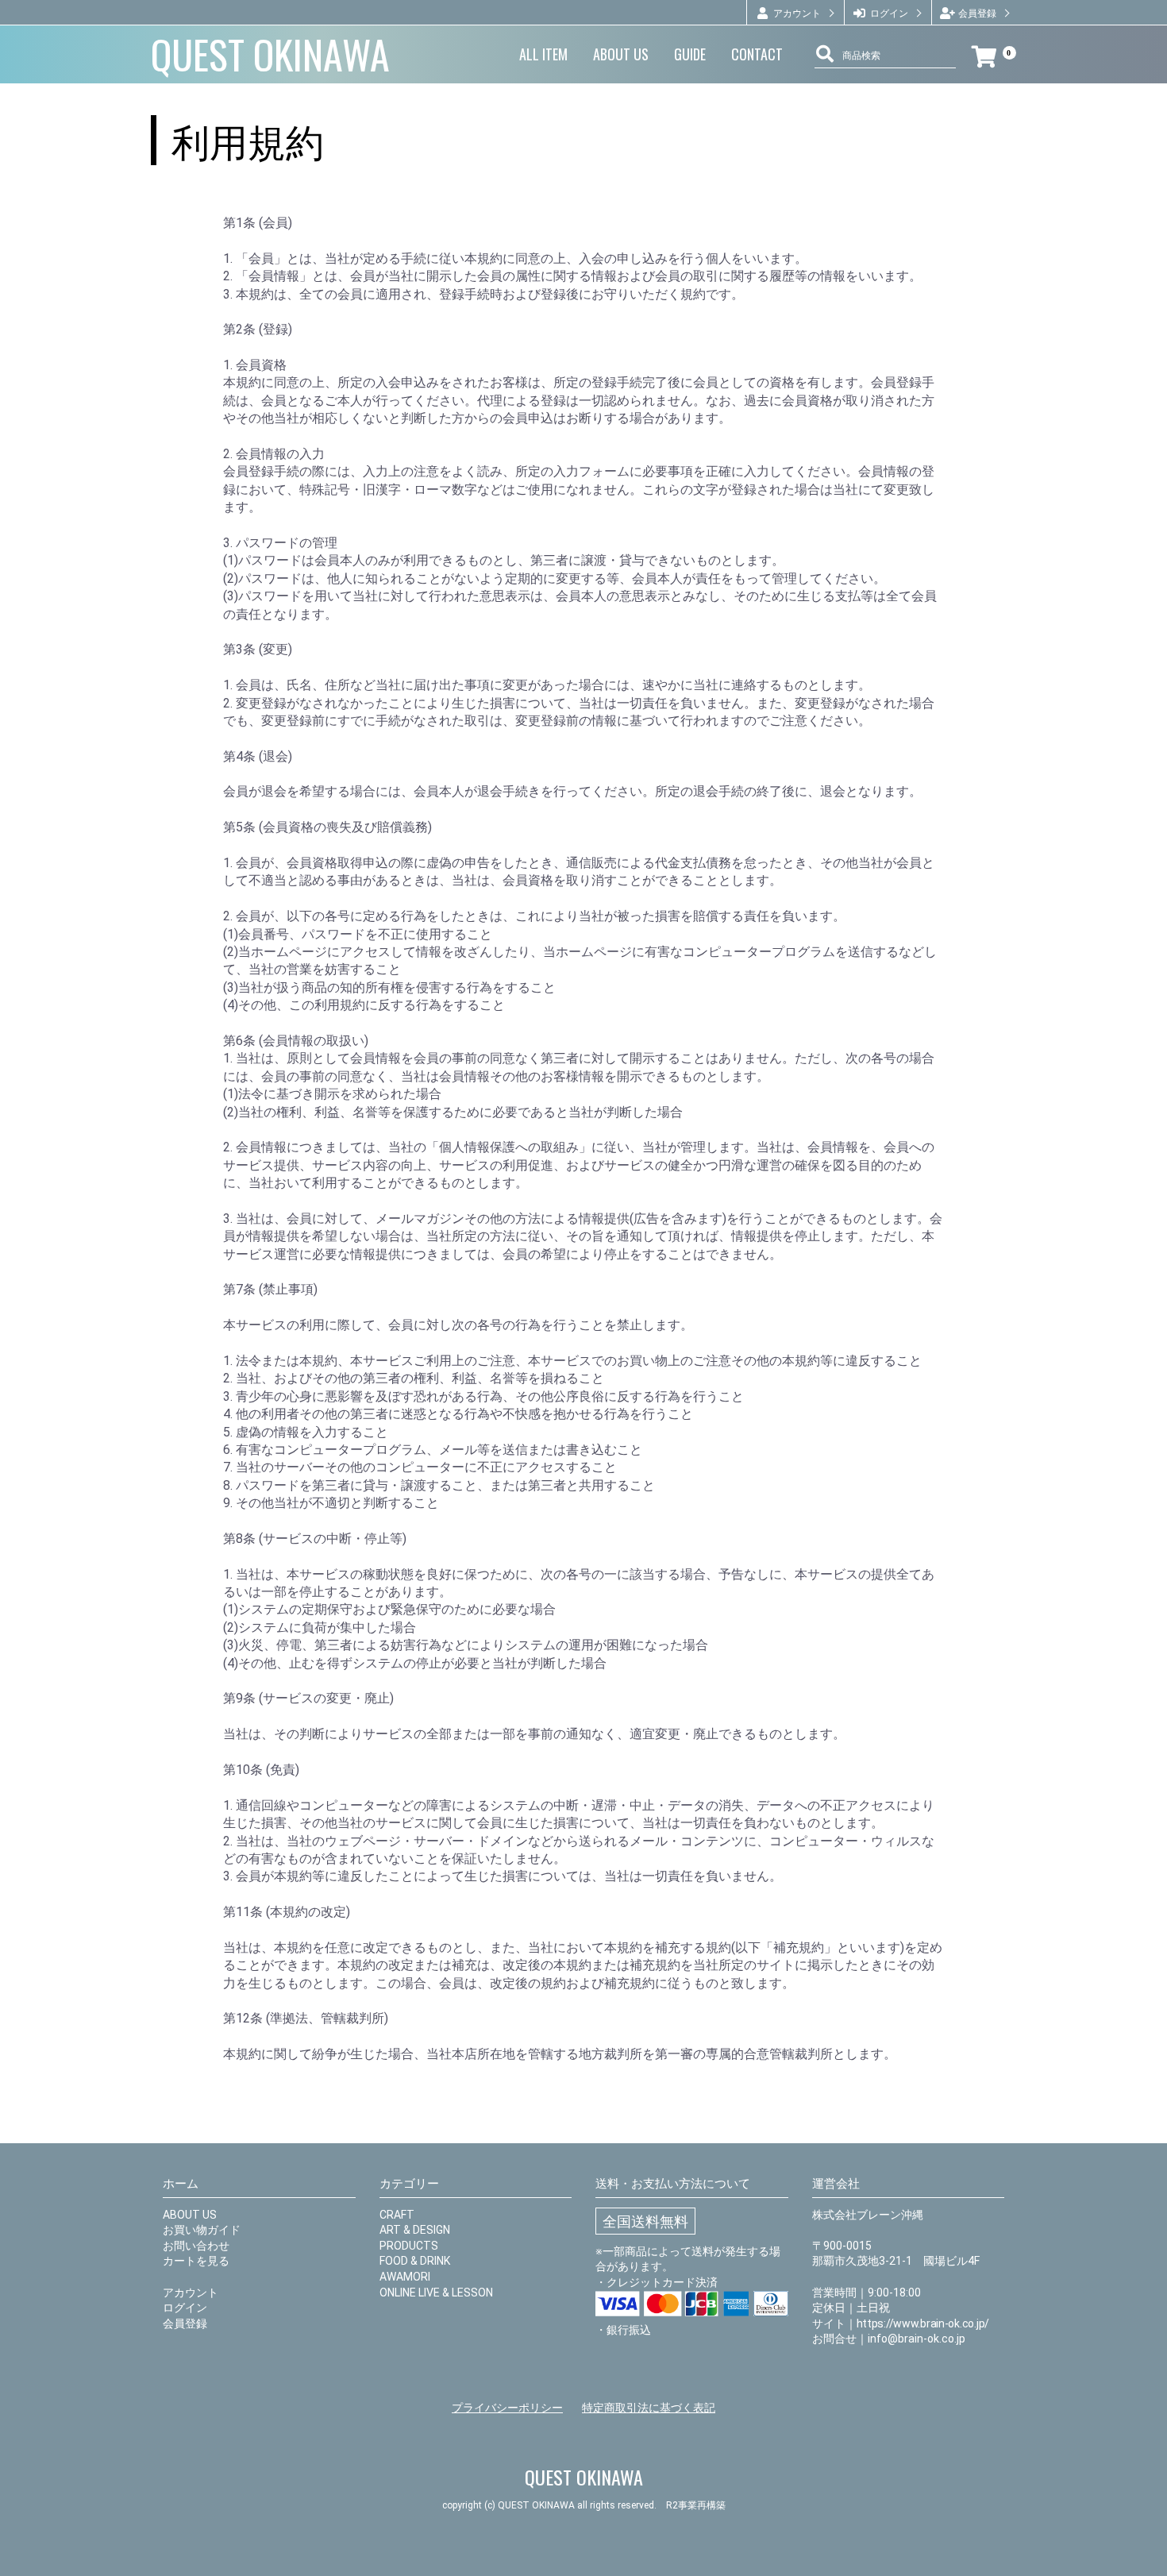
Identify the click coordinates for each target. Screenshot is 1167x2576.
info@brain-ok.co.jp (917, 2339)
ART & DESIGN (415, 2230)
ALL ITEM (543, 54)
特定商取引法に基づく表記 (649, 2408)
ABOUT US (621, 54)
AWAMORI (405, 2277)
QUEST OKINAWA (270, 54)
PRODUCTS (409, 2246)
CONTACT (757, 54)
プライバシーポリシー (507, 2408)
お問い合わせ (196, 2246)
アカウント (191, 2293)
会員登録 (185, 2323)
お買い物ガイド (202, 2230)
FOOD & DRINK (415, 2261)
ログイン (185, 2308)
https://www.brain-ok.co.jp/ (923, 2323)
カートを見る (196, 2261)
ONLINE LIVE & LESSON (436, 2293)
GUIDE (690, 54)
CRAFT (397, 2215)
